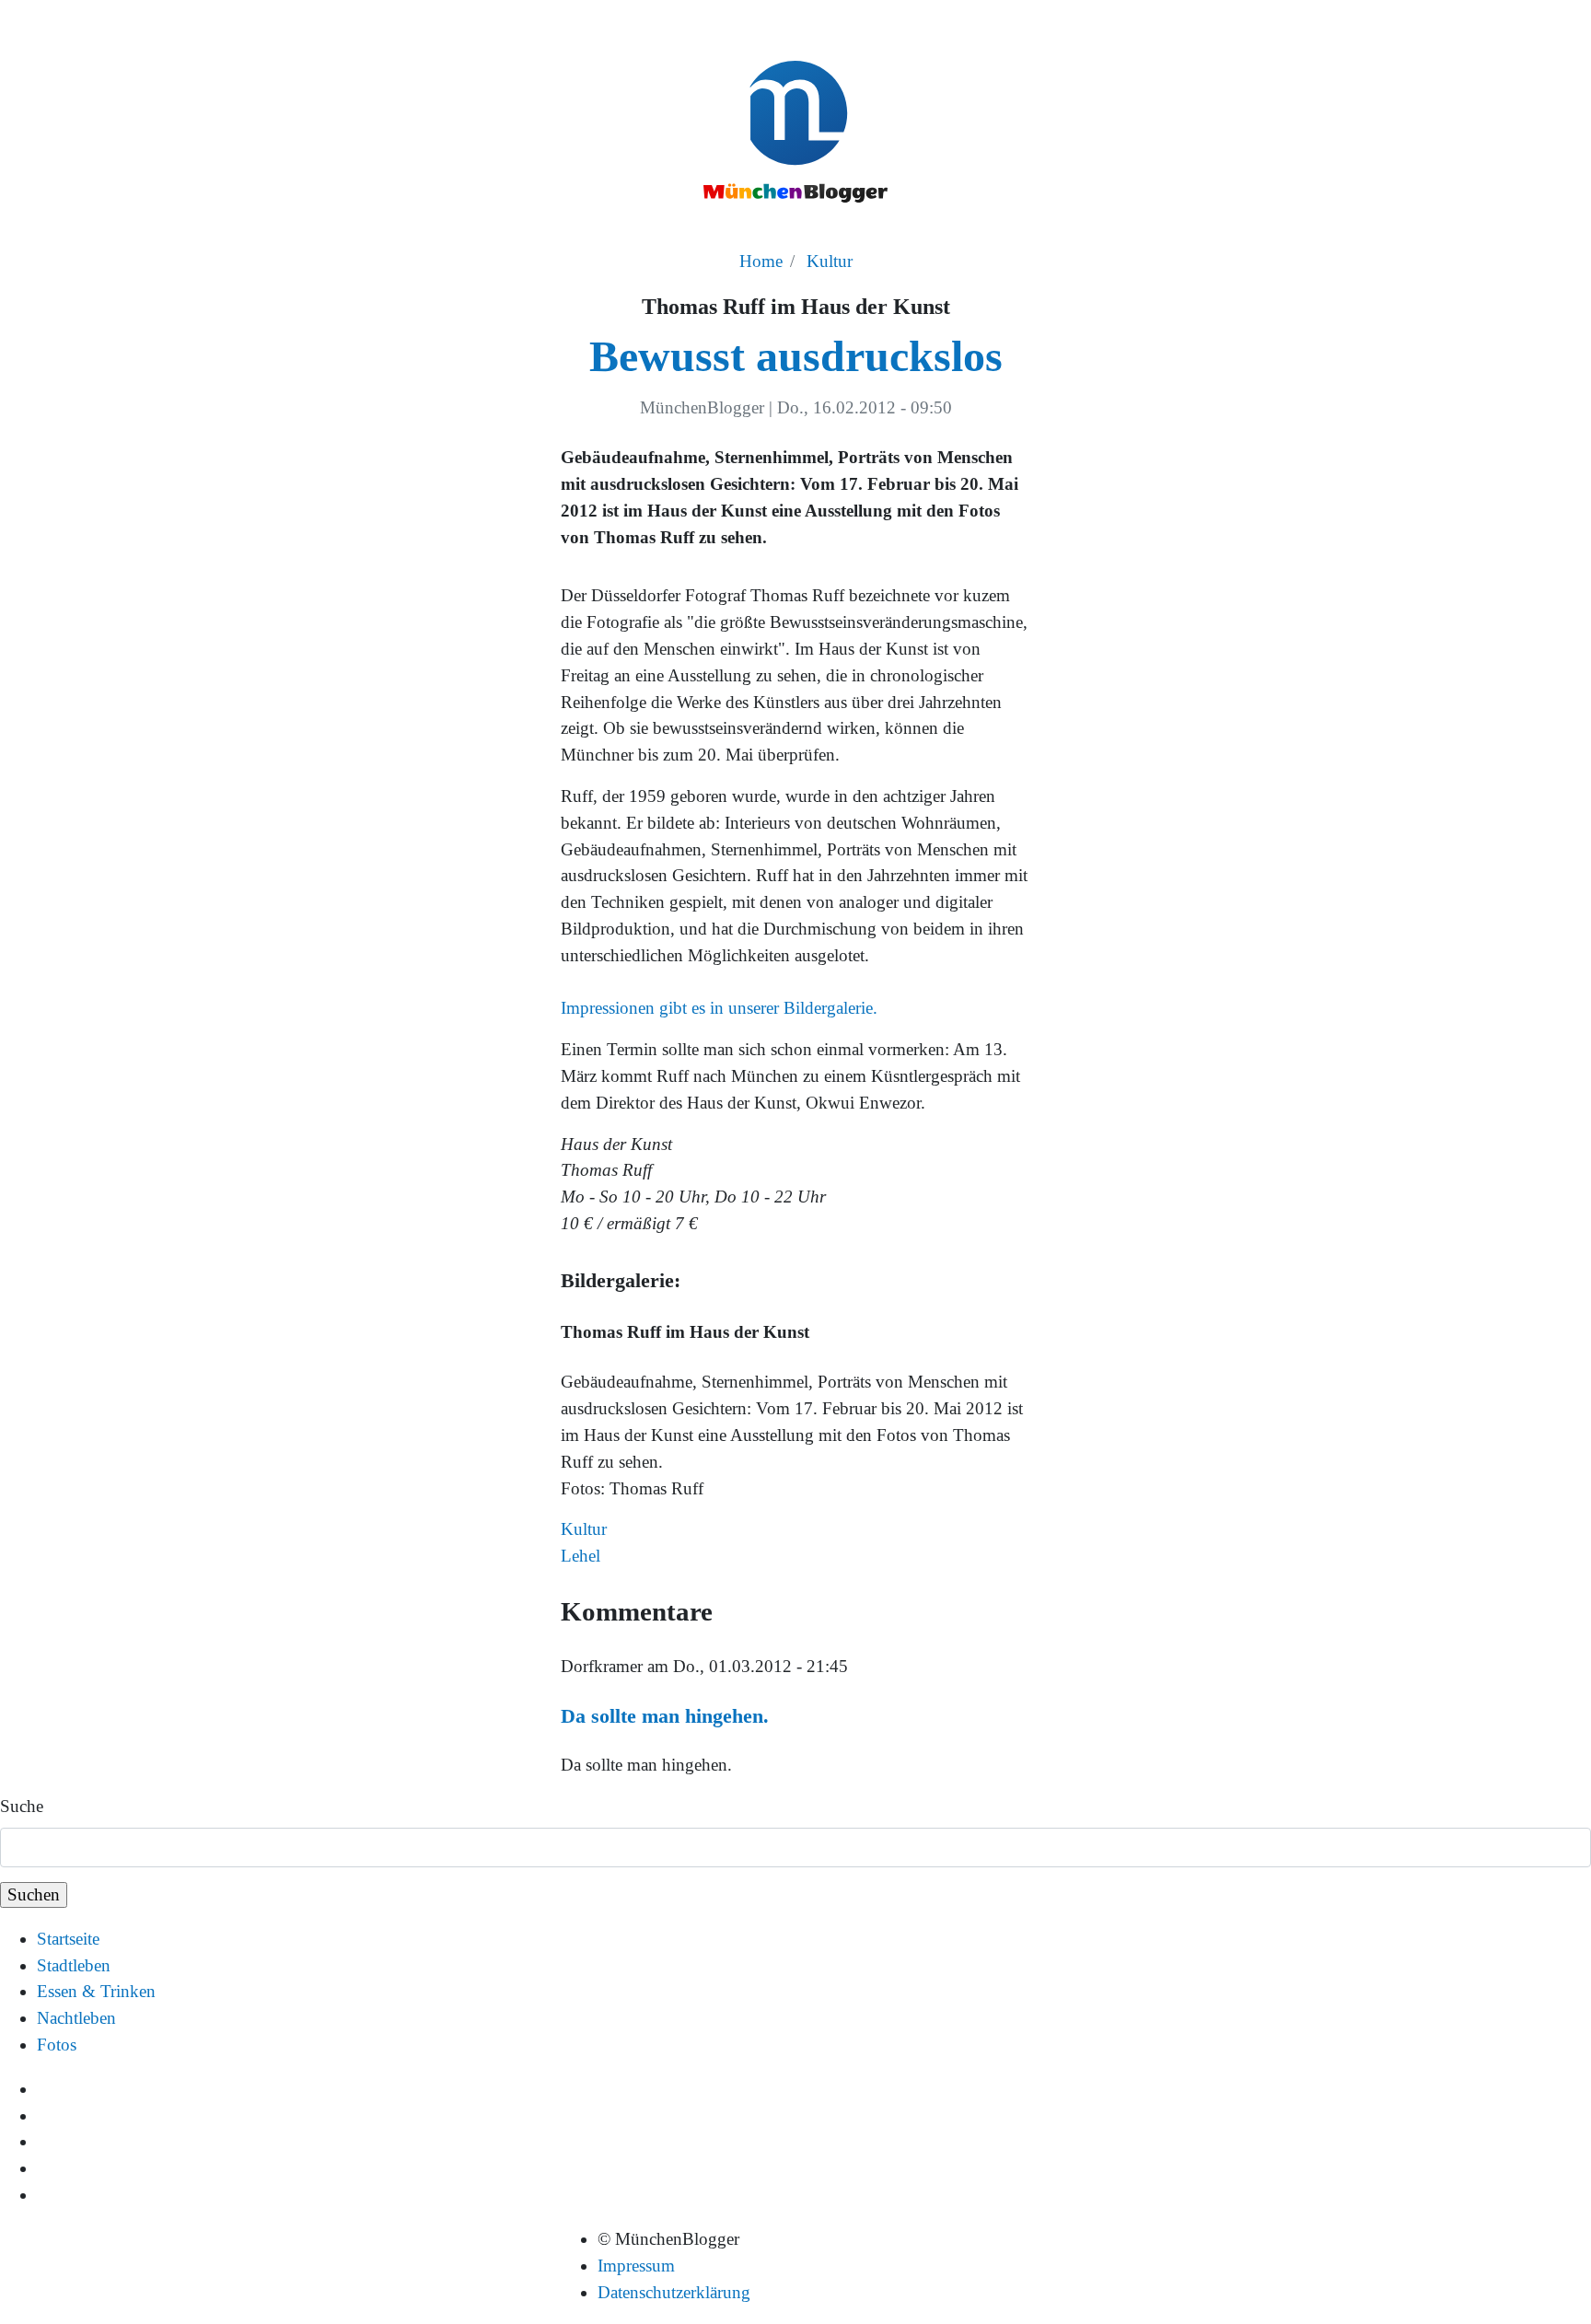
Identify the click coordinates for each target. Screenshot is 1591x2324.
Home (761, 261)
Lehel (581, 1556)
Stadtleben (74, 1965)
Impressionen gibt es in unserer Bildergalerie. (719, 1008)
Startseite (68, 1939)
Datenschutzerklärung (674, 2292)
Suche (22, 1806)
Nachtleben (76, 2018)
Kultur (830, 261)
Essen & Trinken (96, 1991)
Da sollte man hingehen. (665, 1716)
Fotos (57, 2045)
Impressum (636, 2266)
